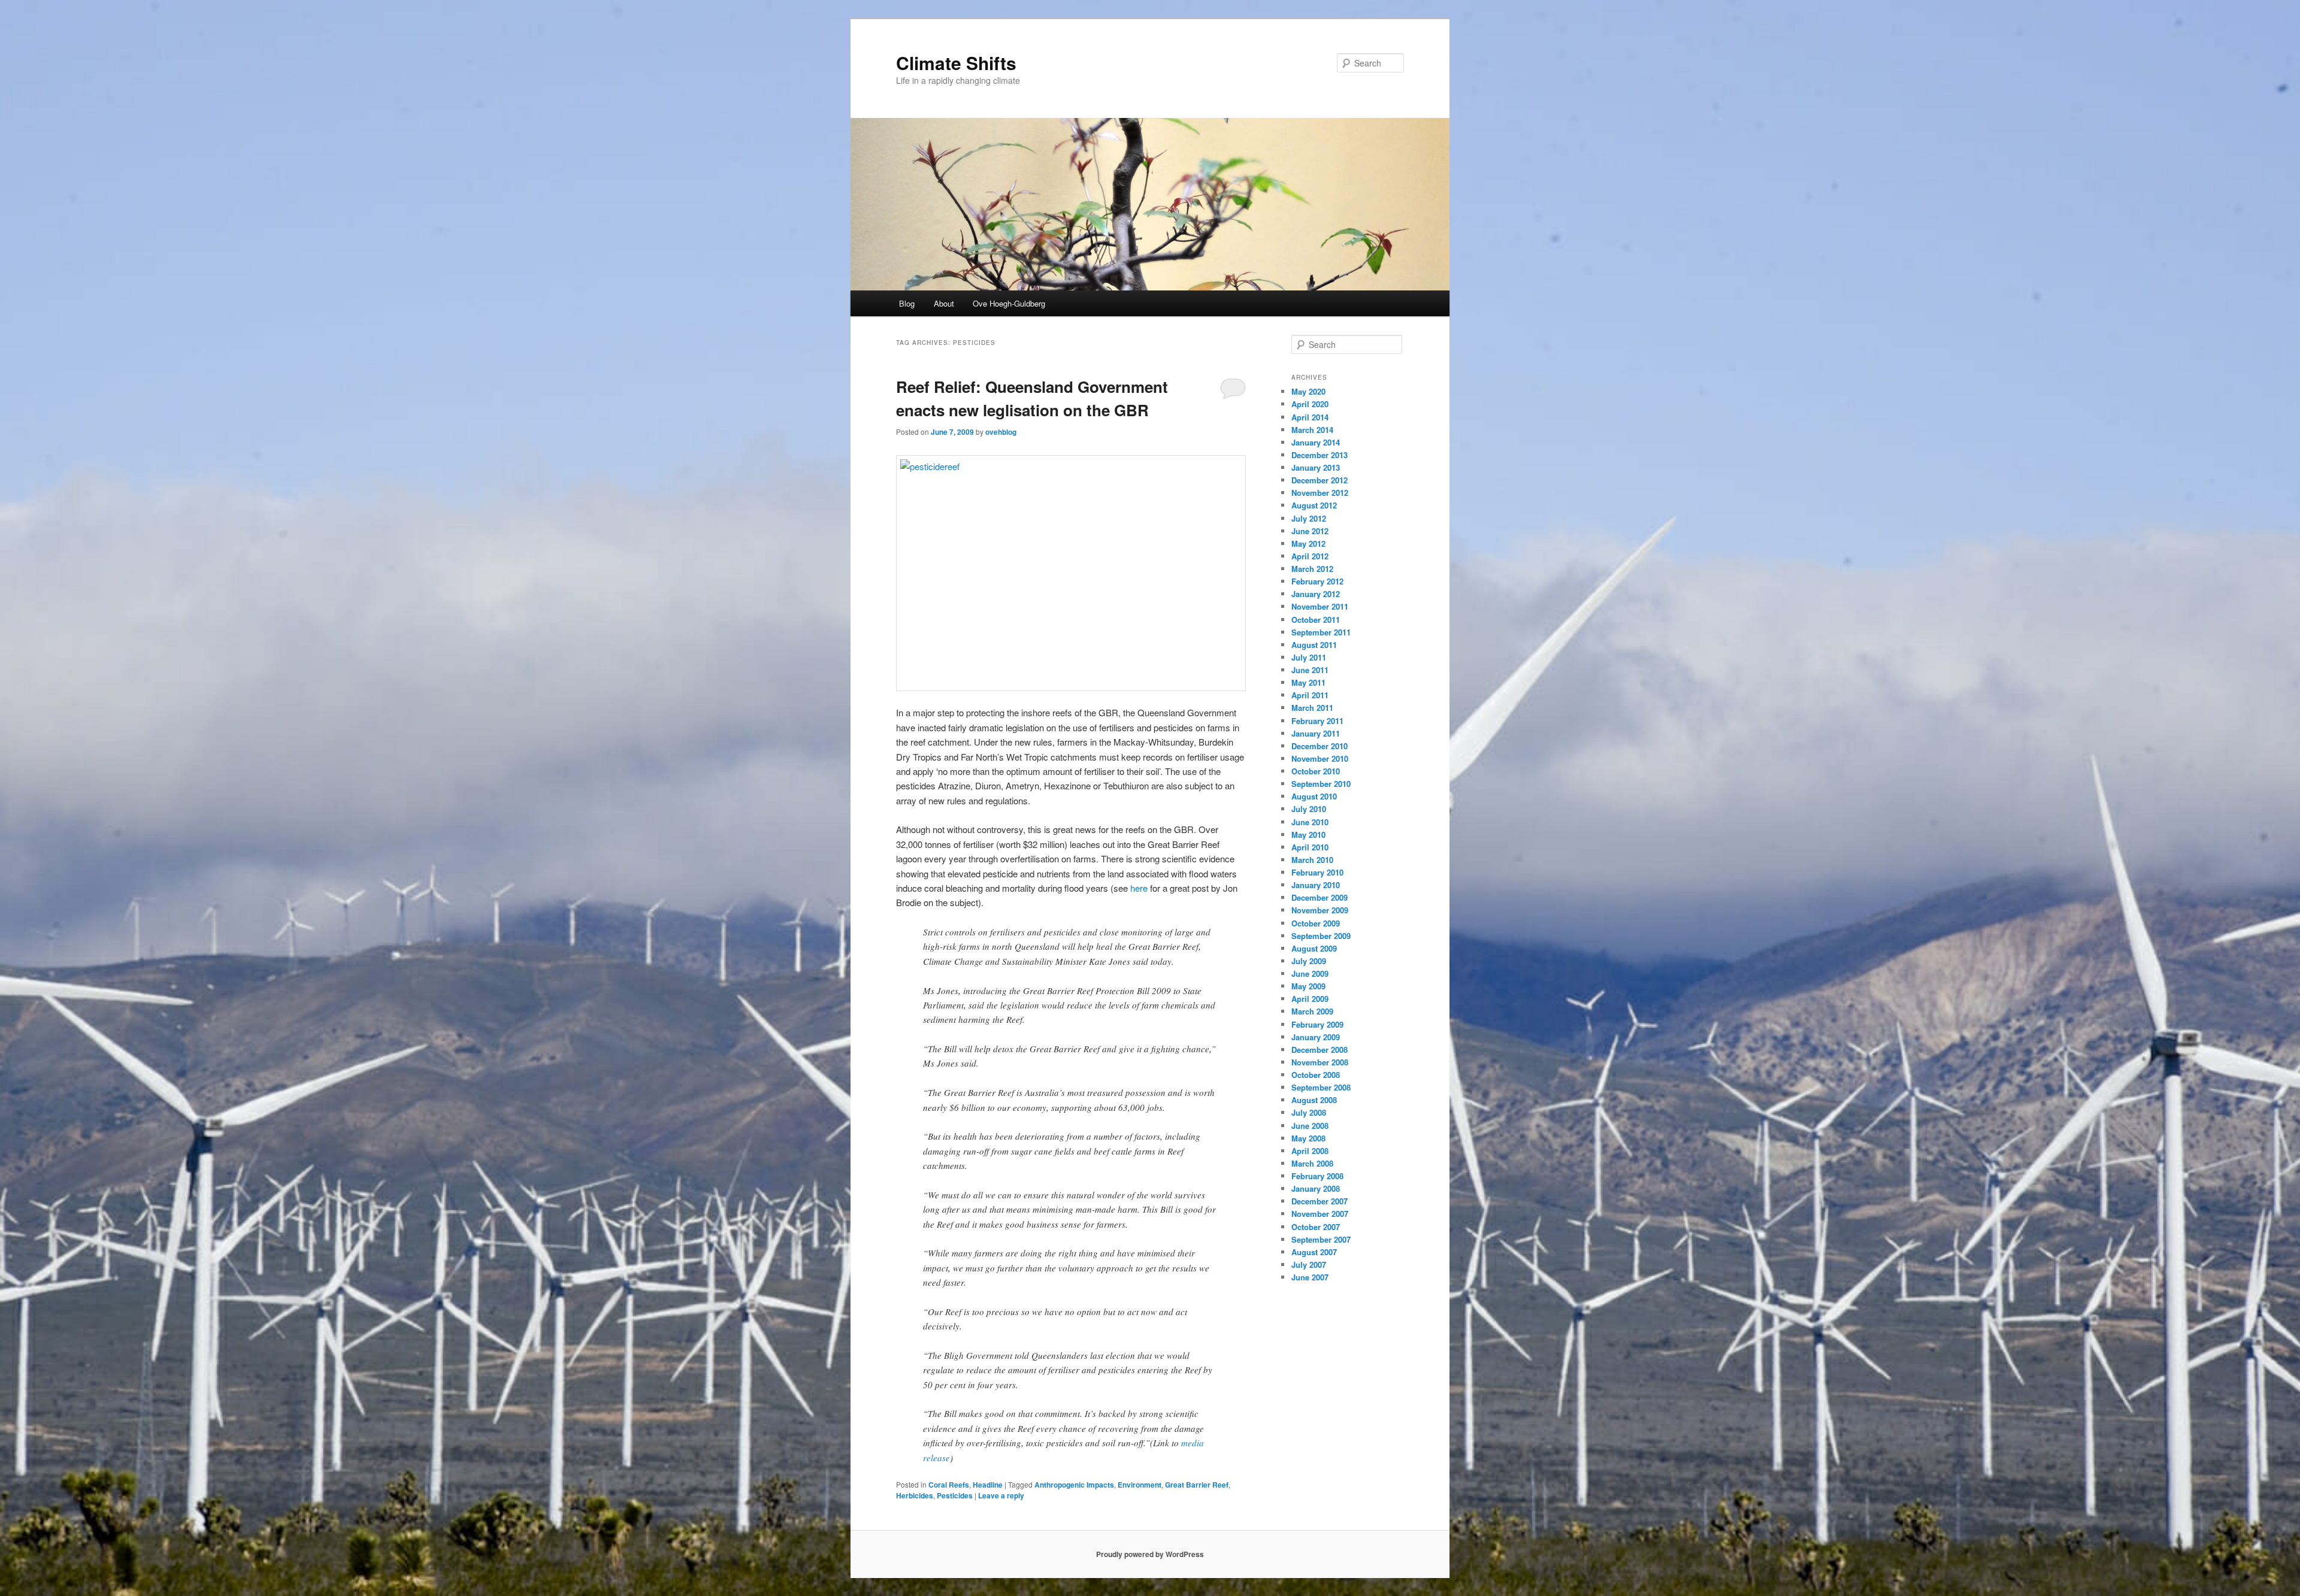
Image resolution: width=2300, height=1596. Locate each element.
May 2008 (1308, 1138)
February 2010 (1317, 872)
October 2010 (1316, 771)
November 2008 (1320, 1062)
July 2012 (1309, 518)
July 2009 (1309, 961)
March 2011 (1312, 708)
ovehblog (1001, 432)
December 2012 (1320, 480)
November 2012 (1320, 493)
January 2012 (1316, 594)
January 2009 (1316, 1037)
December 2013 (1320, 455)
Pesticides (955, 1495)
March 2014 (1312, 430)
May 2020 (1308, 391)
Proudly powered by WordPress (1150, 1554)
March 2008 (1312, 1163)
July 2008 (1309, 1112)
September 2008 (1321, 1087)
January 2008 (1316, 1188)
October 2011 (1316, 620)
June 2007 (1310, 1277)
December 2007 (1320, 1201)
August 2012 (1314, 505)
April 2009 (1310, 999)
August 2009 (1314, 948)
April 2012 (1310, 556)
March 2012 (1312, 569)
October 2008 (1316, 1075)
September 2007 (1321, 1239)
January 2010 (1316, 885)
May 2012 (1308, 543)
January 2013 (1316, 467)
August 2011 (1314, 645)
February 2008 (1317, 1176)
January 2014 (1316, 442)
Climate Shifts (956, 63)
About (944, 303)
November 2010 (1320, 758)
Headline (988, 1485)
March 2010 (1312, 860)
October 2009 (1316, 923)
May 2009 (1308, 986)
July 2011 (1309, 657)
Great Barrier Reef (1197, 1485)
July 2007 (1309, 1265)
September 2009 (1321, 936)
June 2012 (1310, 531)
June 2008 (1310, 1126)
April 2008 (1310, 1151)
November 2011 (1320, 606)
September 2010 (1321, 784)
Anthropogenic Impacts (1074, 1485)
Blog (907, 303)
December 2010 (1320, 746)
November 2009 (1320, 910)
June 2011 (1310, 670)
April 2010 (1310, 847)
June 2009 (1310, 973)
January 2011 (1316, 733)
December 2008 (1320, 1050)
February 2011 (1317, 721)
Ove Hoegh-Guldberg (1009, 303)
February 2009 (1317, 1024)
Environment (1140, 1485)
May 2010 (1308, 835)
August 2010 (1314, 796)
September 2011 (1321, 632)
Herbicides (915, 1495)
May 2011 (1308, 682)
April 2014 (1310, 417)
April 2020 (1310, 404)
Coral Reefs (949, 1485)
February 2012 (1317, 581)
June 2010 (1310, 822)
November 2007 (1320, 1214)
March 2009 (1312, 1011)
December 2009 (1320, 897)
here (1139, 888)
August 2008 (1314, 1100)
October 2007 (1316, 1227)
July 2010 (1309, 809)
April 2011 (1310, 695)
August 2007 (1314, 1252)
